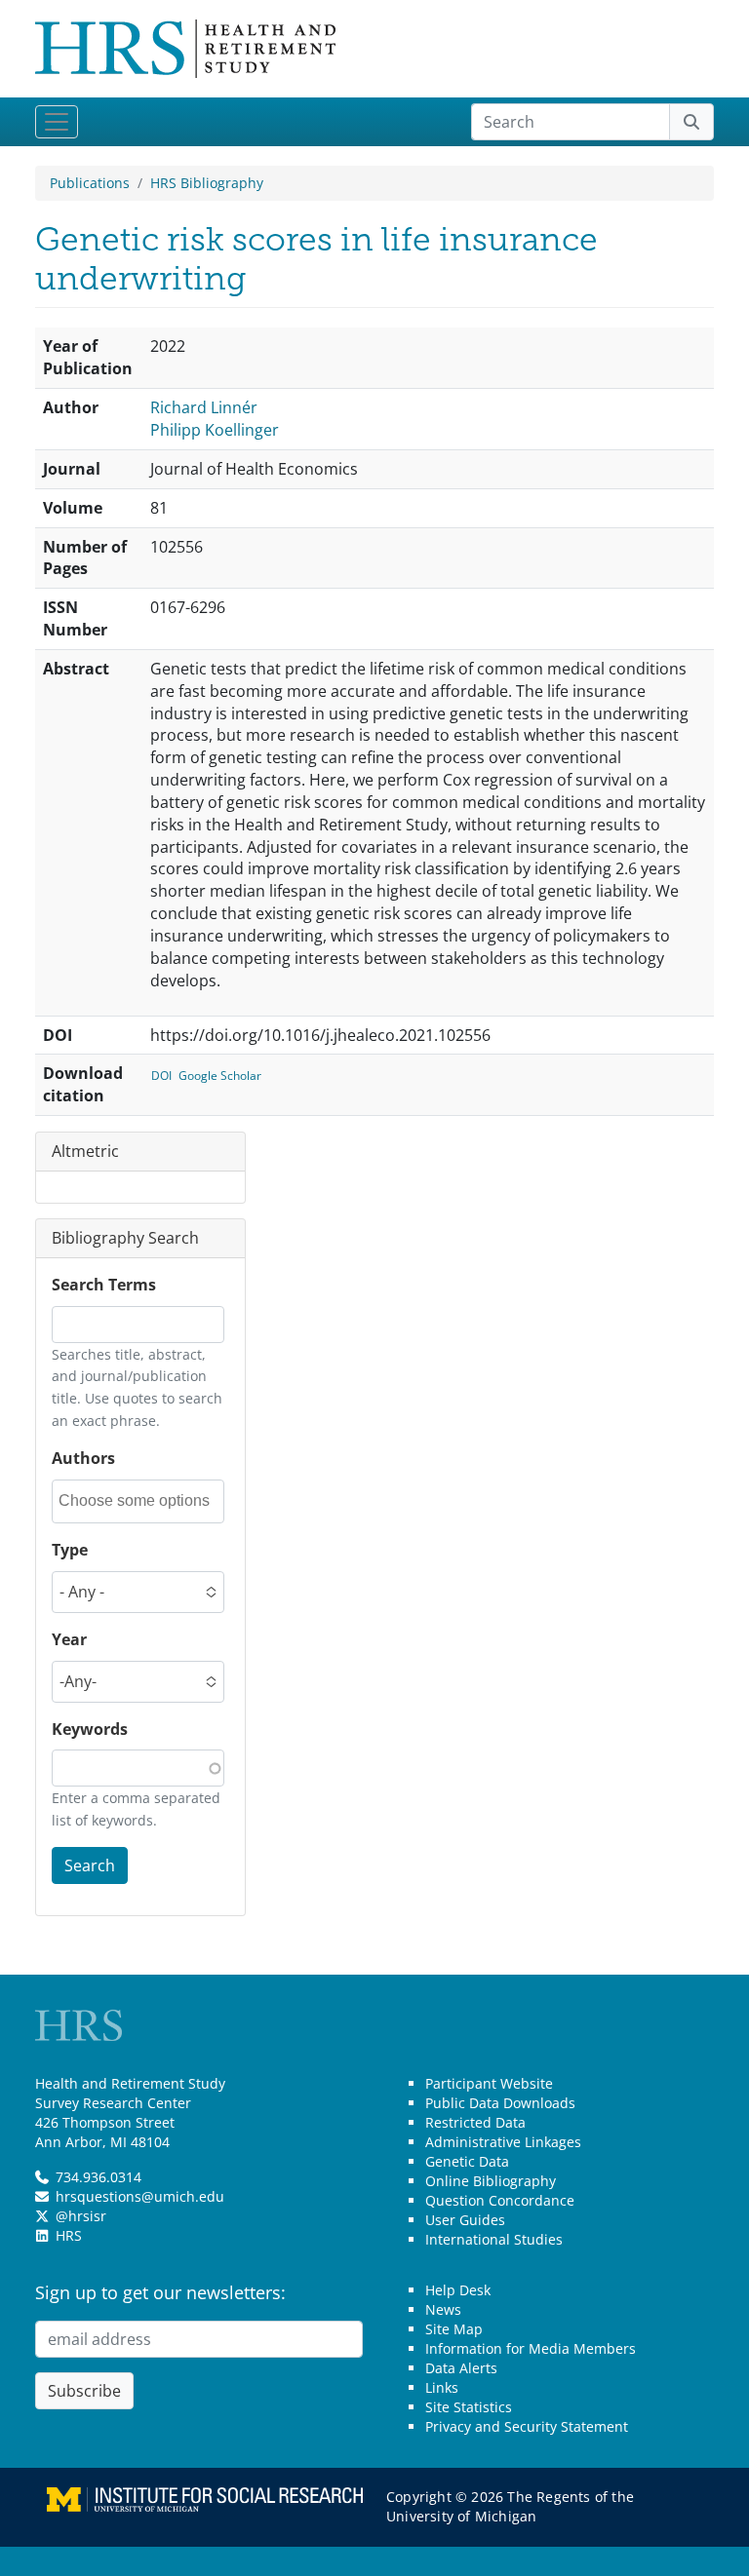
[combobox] (140, 1501)
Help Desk (458, 2290)
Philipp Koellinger (215, 430)
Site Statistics (469, 2407)
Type (70, 1550)
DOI (161, 1076)
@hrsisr (81, 2216)
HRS (69, 2235)
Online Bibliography (491, 2181)
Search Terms (104, 1285)
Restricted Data (475, 2122)
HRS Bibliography (207, 183)
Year (69, 1639)
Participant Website (489, 2083)
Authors (83, 1458)
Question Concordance (500, 2200)
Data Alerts (461, 2368)
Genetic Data (467, 2161)
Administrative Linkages (503, 2142)
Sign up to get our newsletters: (160, 2292)
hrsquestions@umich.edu (140, 2196)
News (443, 2309)
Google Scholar (220, 1076)
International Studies (494, 2239)
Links (442, 2387)
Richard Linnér (204, 407)
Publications (90, 183)
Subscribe (84, 2391)
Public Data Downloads (500, 2103)
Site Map (454, 2329)
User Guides (465, 2220)
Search (90, 1865)
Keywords (90, 1729)
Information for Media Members (531, 2348)
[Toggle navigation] (57, 122)
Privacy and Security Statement (527, 2426)
